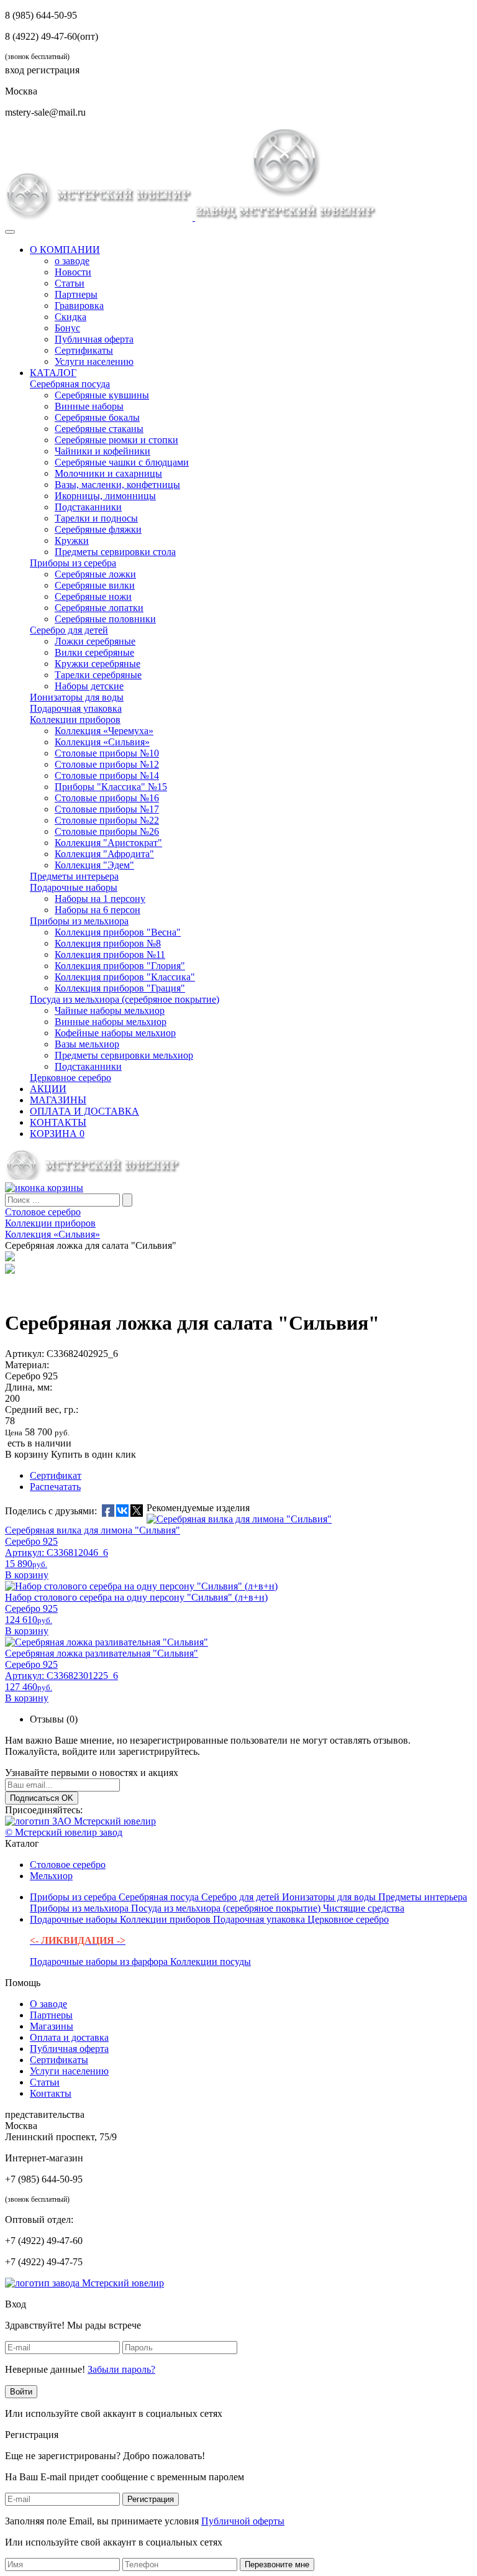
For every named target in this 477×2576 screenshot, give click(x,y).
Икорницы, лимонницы (105, 496)
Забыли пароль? (121, 2369)
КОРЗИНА (57, 1134)
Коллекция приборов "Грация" (120, 988)
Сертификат (56, 1475)
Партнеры (76, 294)
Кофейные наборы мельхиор (115, 1033)
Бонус (67, 328)
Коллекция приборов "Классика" (125, 977)
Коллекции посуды (211, 1962)
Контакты (51, 2093)
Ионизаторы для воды (77, 697)
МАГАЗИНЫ (58, 1100)
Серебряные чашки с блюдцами (122, 462)
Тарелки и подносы (96, 518)
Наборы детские (89, 686)
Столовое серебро (68, 1865)
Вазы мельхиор (87, 1044)
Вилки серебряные (94, 652)
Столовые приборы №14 (107, 775)
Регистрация (151, 2499)
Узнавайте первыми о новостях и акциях (92, 1773)
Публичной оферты (243, 2521)
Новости (73, 272)
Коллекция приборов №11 (110, 954)
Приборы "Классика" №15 (111, 787)
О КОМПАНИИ (65, 250)
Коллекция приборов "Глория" (120, 966)
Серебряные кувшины (102, 395)
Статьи (70, 283)
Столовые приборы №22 (107, 820)
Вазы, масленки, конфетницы (117, 485)
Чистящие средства (364, 1908)
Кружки (72, 540)
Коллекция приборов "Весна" (118, 932)
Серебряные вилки (95, 585)
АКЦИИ (48, 1089)
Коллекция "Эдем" (94, 865)
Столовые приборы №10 (107, 753)
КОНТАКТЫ (58, 1122)
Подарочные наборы (74, 887)
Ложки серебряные (95, 641)
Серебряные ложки (95, 574)
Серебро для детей (69, 630)
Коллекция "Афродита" (104, 854)
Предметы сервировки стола (115, 552)
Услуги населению (94, 361)
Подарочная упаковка (76, 708)
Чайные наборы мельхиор (110, 1010)
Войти (21, 2392)
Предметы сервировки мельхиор (124, 1055)
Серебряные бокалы (97, 417)
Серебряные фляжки (98, 529)
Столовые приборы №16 (107, 798)
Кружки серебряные (98, 664)
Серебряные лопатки (99, 608)
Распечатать (55, 1487)
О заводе (48, 2004)
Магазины (52, 2026)
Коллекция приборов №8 (108, 943)
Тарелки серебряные (98, 675)
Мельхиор (51, 1876)
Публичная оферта (94, 339)
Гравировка (79, 306)
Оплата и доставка (69, 2037)
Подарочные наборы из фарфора (100, 1962)
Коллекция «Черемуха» (104, 731)
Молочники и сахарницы (108, 473)
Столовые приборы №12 (107, 764)
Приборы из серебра (73, 563)
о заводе (72, 261)
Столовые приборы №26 (107, 831)
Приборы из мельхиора (79, 921)
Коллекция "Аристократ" (108, 843)
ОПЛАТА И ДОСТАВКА (84, 1111)
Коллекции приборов (75, 720)
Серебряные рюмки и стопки (116, 440)
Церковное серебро (70, 1078)
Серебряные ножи (93, 596)
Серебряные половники (105, 619)
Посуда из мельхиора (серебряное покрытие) (125, 999)
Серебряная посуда (70, 384)
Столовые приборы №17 (107, 809)
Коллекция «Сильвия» (102, 742)
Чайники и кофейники (102, 451)
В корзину (27, 1454)
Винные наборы (89, 406)
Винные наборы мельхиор (111, 1022)
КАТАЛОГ (53, 373)
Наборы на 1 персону (100, 899)
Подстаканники (88, 507)
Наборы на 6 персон (98, 910)
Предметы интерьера (74, 876)
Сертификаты (84, 350)
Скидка (70, 317)
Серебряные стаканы (99, 429)
